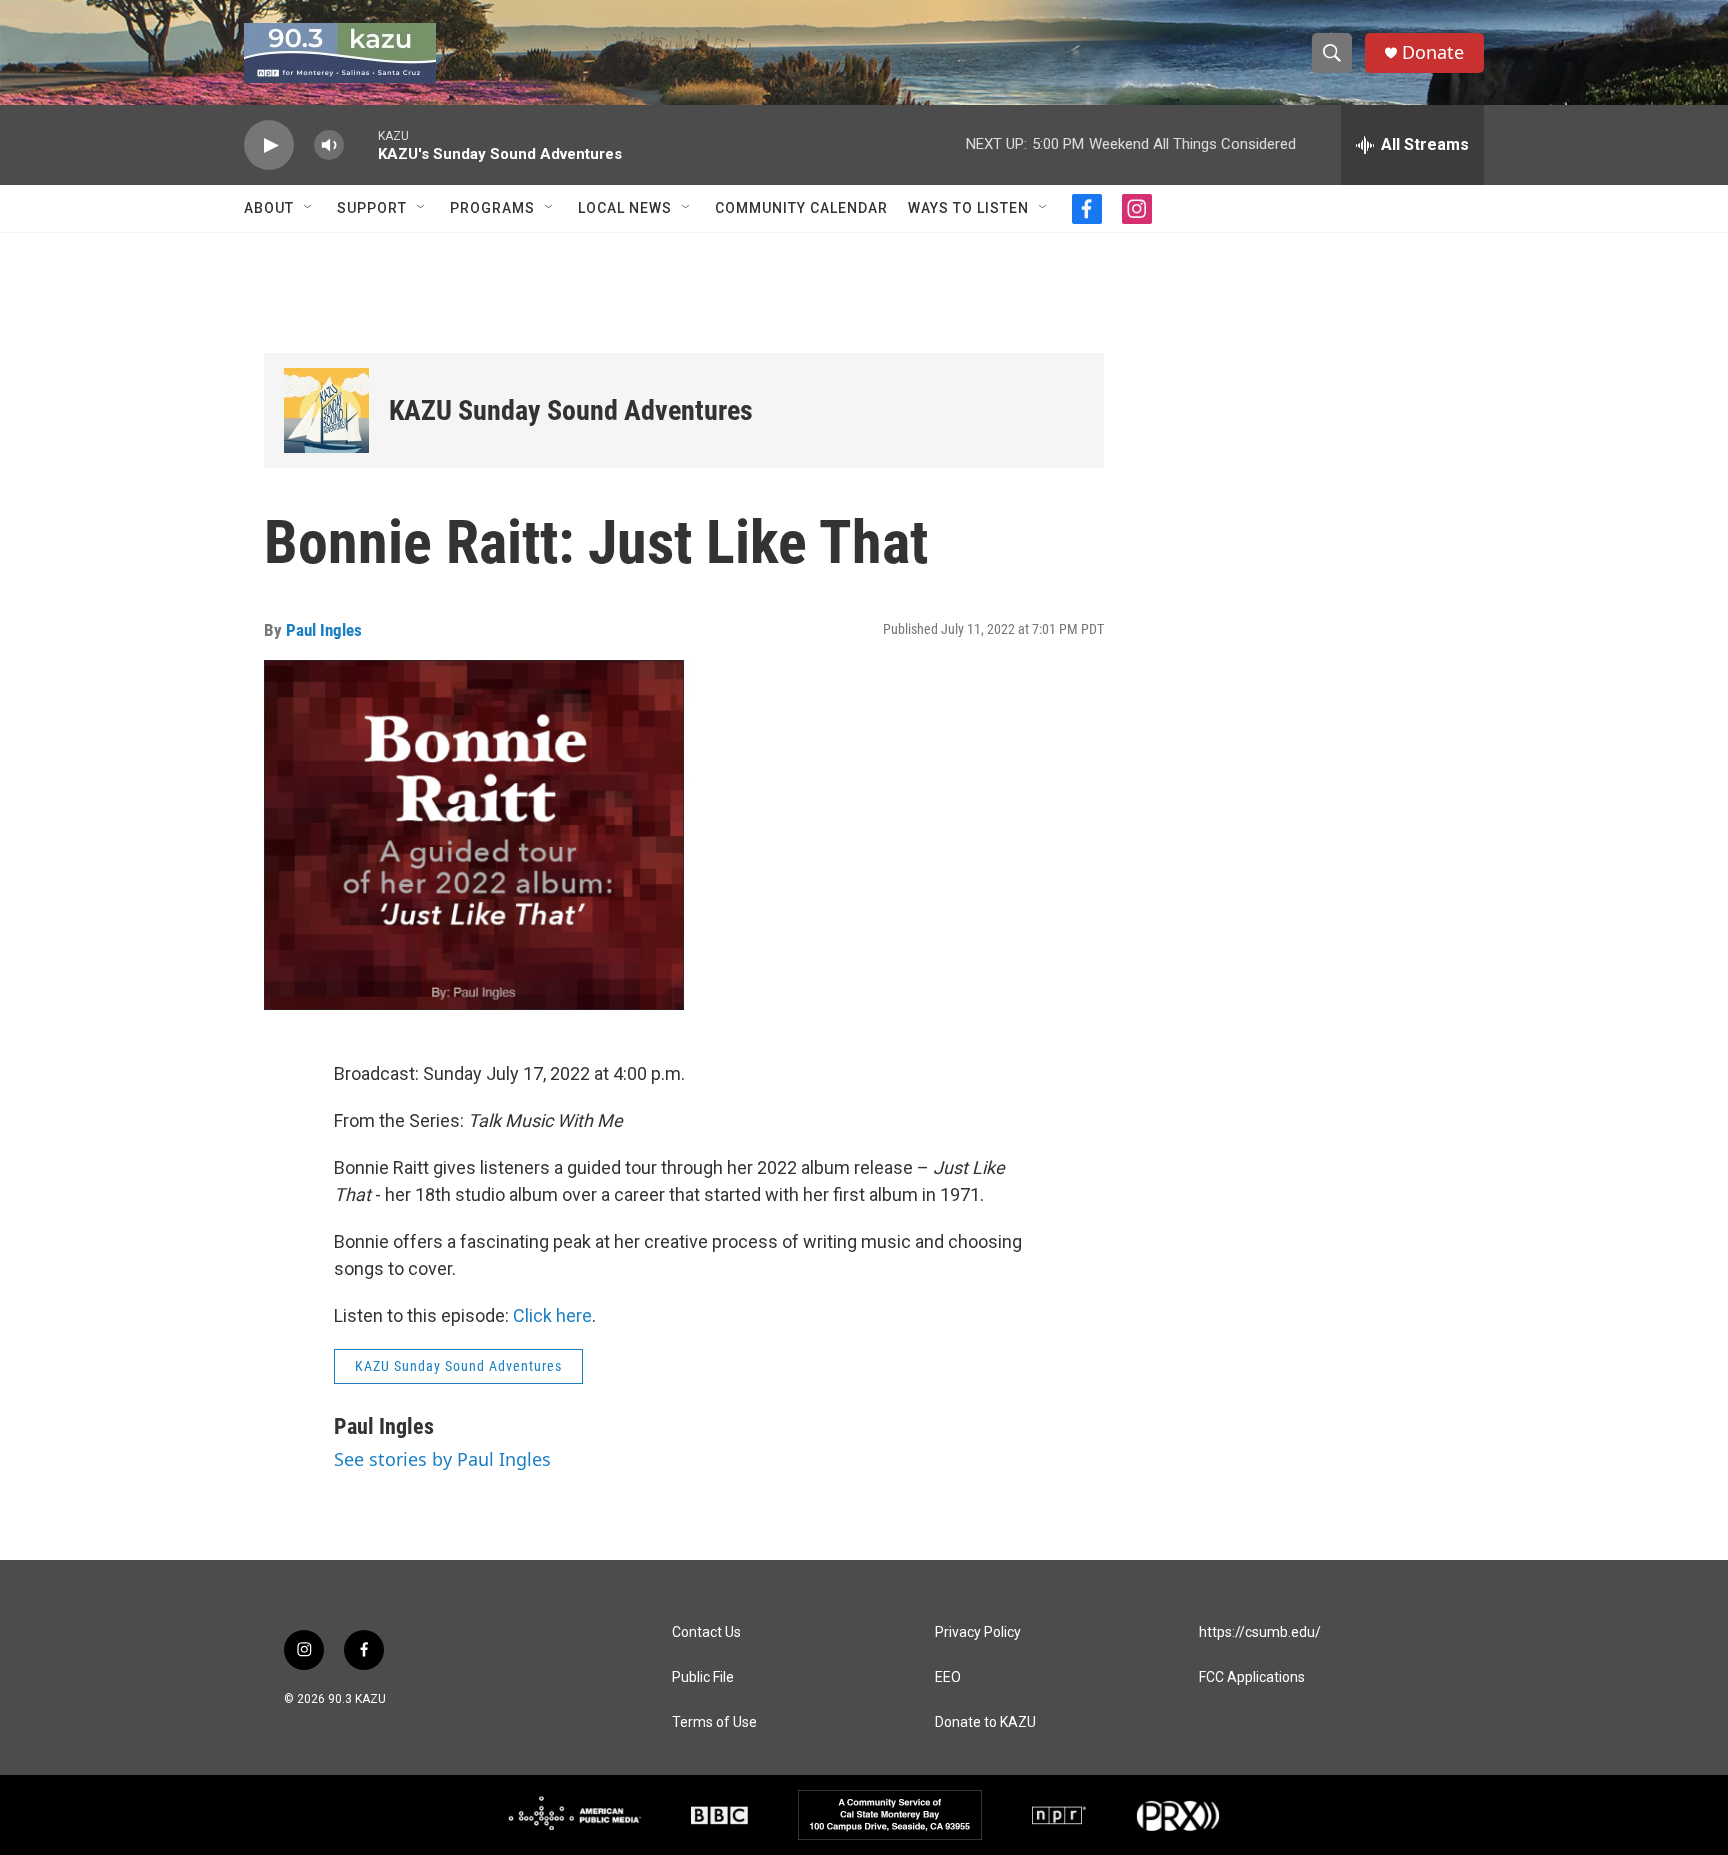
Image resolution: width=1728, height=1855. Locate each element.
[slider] (361, 144)
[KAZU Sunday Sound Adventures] (326, 410)
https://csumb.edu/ (1260, 1632)
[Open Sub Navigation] (309, 208)
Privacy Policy (978, 1632)
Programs (492, 208)
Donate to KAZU (985, 1722)
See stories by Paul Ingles (442, 1459)
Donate (1433, 52)
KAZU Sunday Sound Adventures (571, 410)
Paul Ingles (324, 630)
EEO (948, 1677)
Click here (552, 1315)
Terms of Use (714, 1722)
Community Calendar (801, 208)
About (269, 208)
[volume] (329, 145)
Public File (703, 1677)
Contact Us (706, 1632)
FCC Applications (1252, 1677)
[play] (269, 145)
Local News (625, 208)
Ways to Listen (968, 208)
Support (372, 208)
